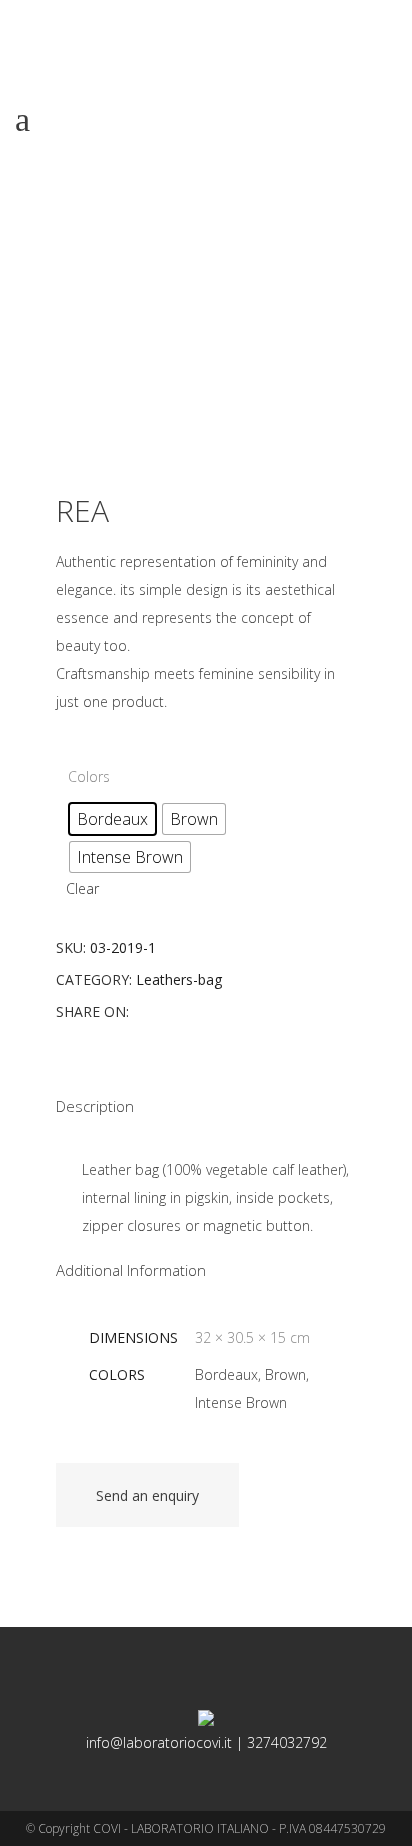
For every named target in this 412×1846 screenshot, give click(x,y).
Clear (82, 888)
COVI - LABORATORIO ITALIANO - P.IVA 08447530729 (239, 1828)
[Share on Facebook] (142, 1011)
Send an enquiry (147, 1495)
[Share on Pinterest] (205, 1011)
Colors (89, 776)
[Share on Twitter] (163, 1011)
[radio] (112, 819)
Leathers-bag (179, 979)
